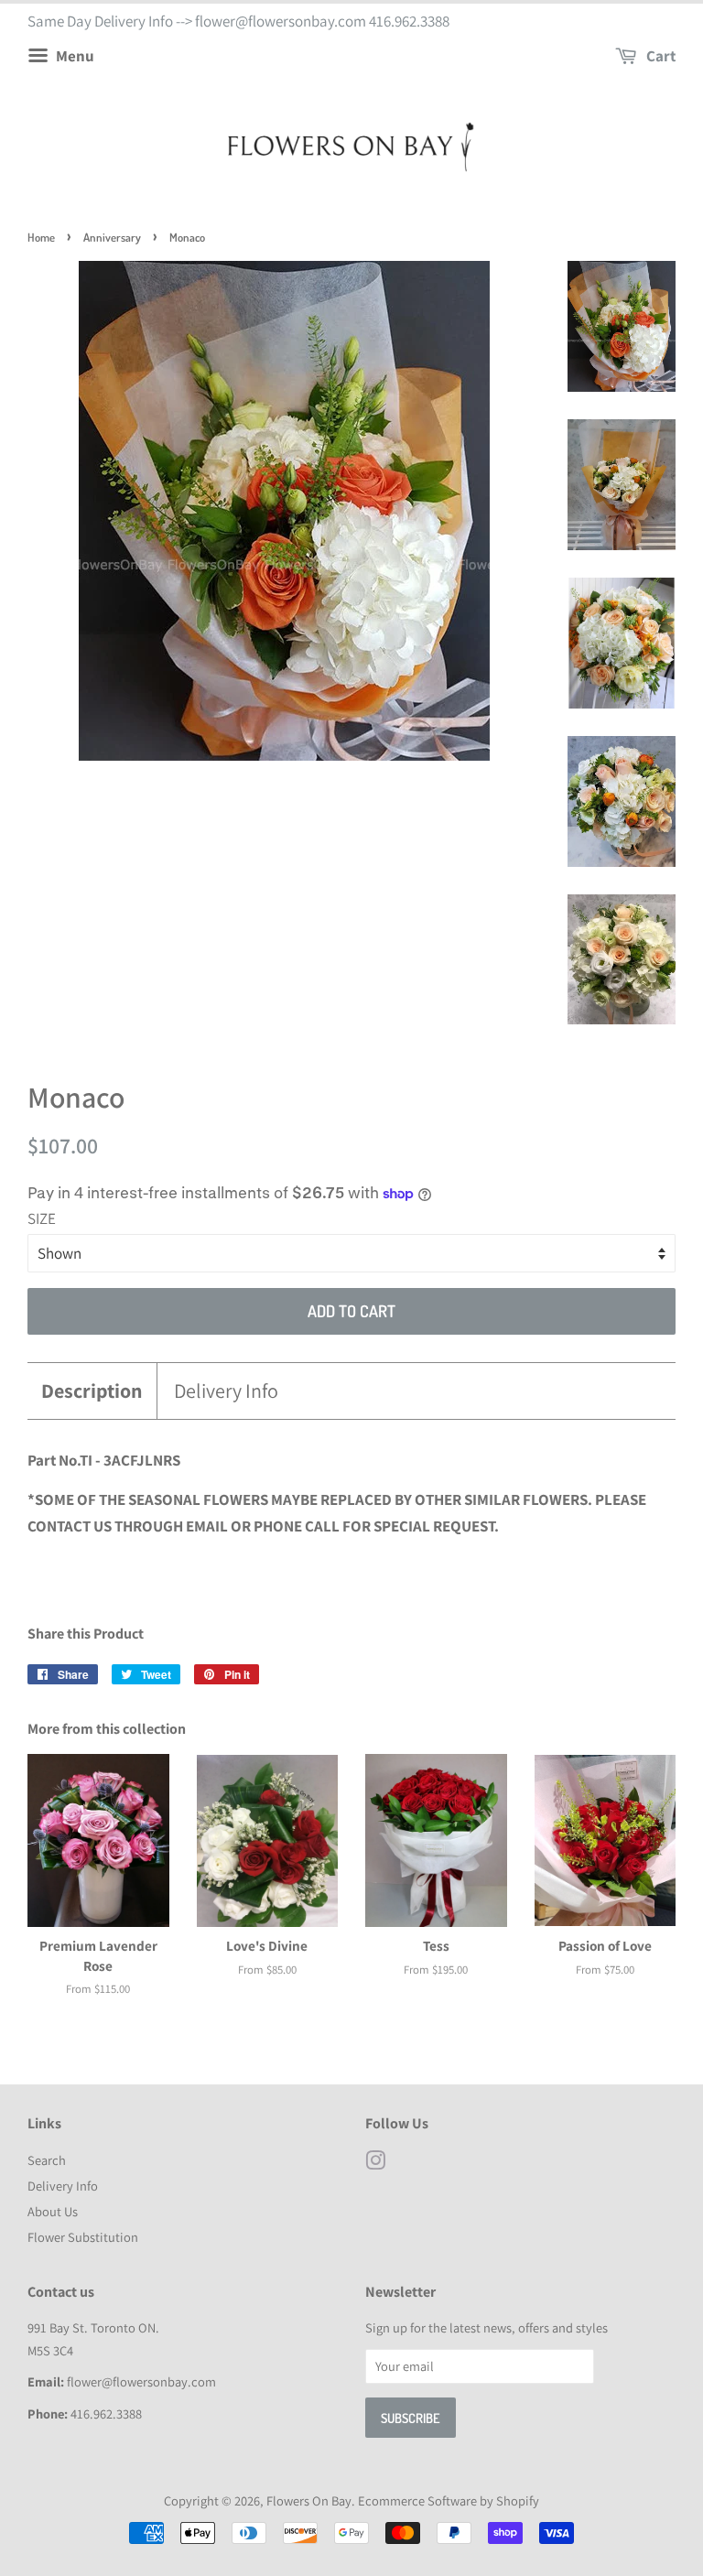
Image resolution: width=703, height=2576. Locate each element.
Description (92, 1391)
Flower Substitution (83, 2237)
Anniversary (112, 237)
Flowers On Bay (309, 2500)
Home (41, 237)
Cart (660, 56)
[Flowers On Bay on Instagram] (375, 2164)
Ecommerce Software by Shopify (449, 2500)
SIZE (42, 1218)
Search (47, 2160)
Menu (74, 56)
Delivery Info (226, 1391)
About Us (53, 2211)
